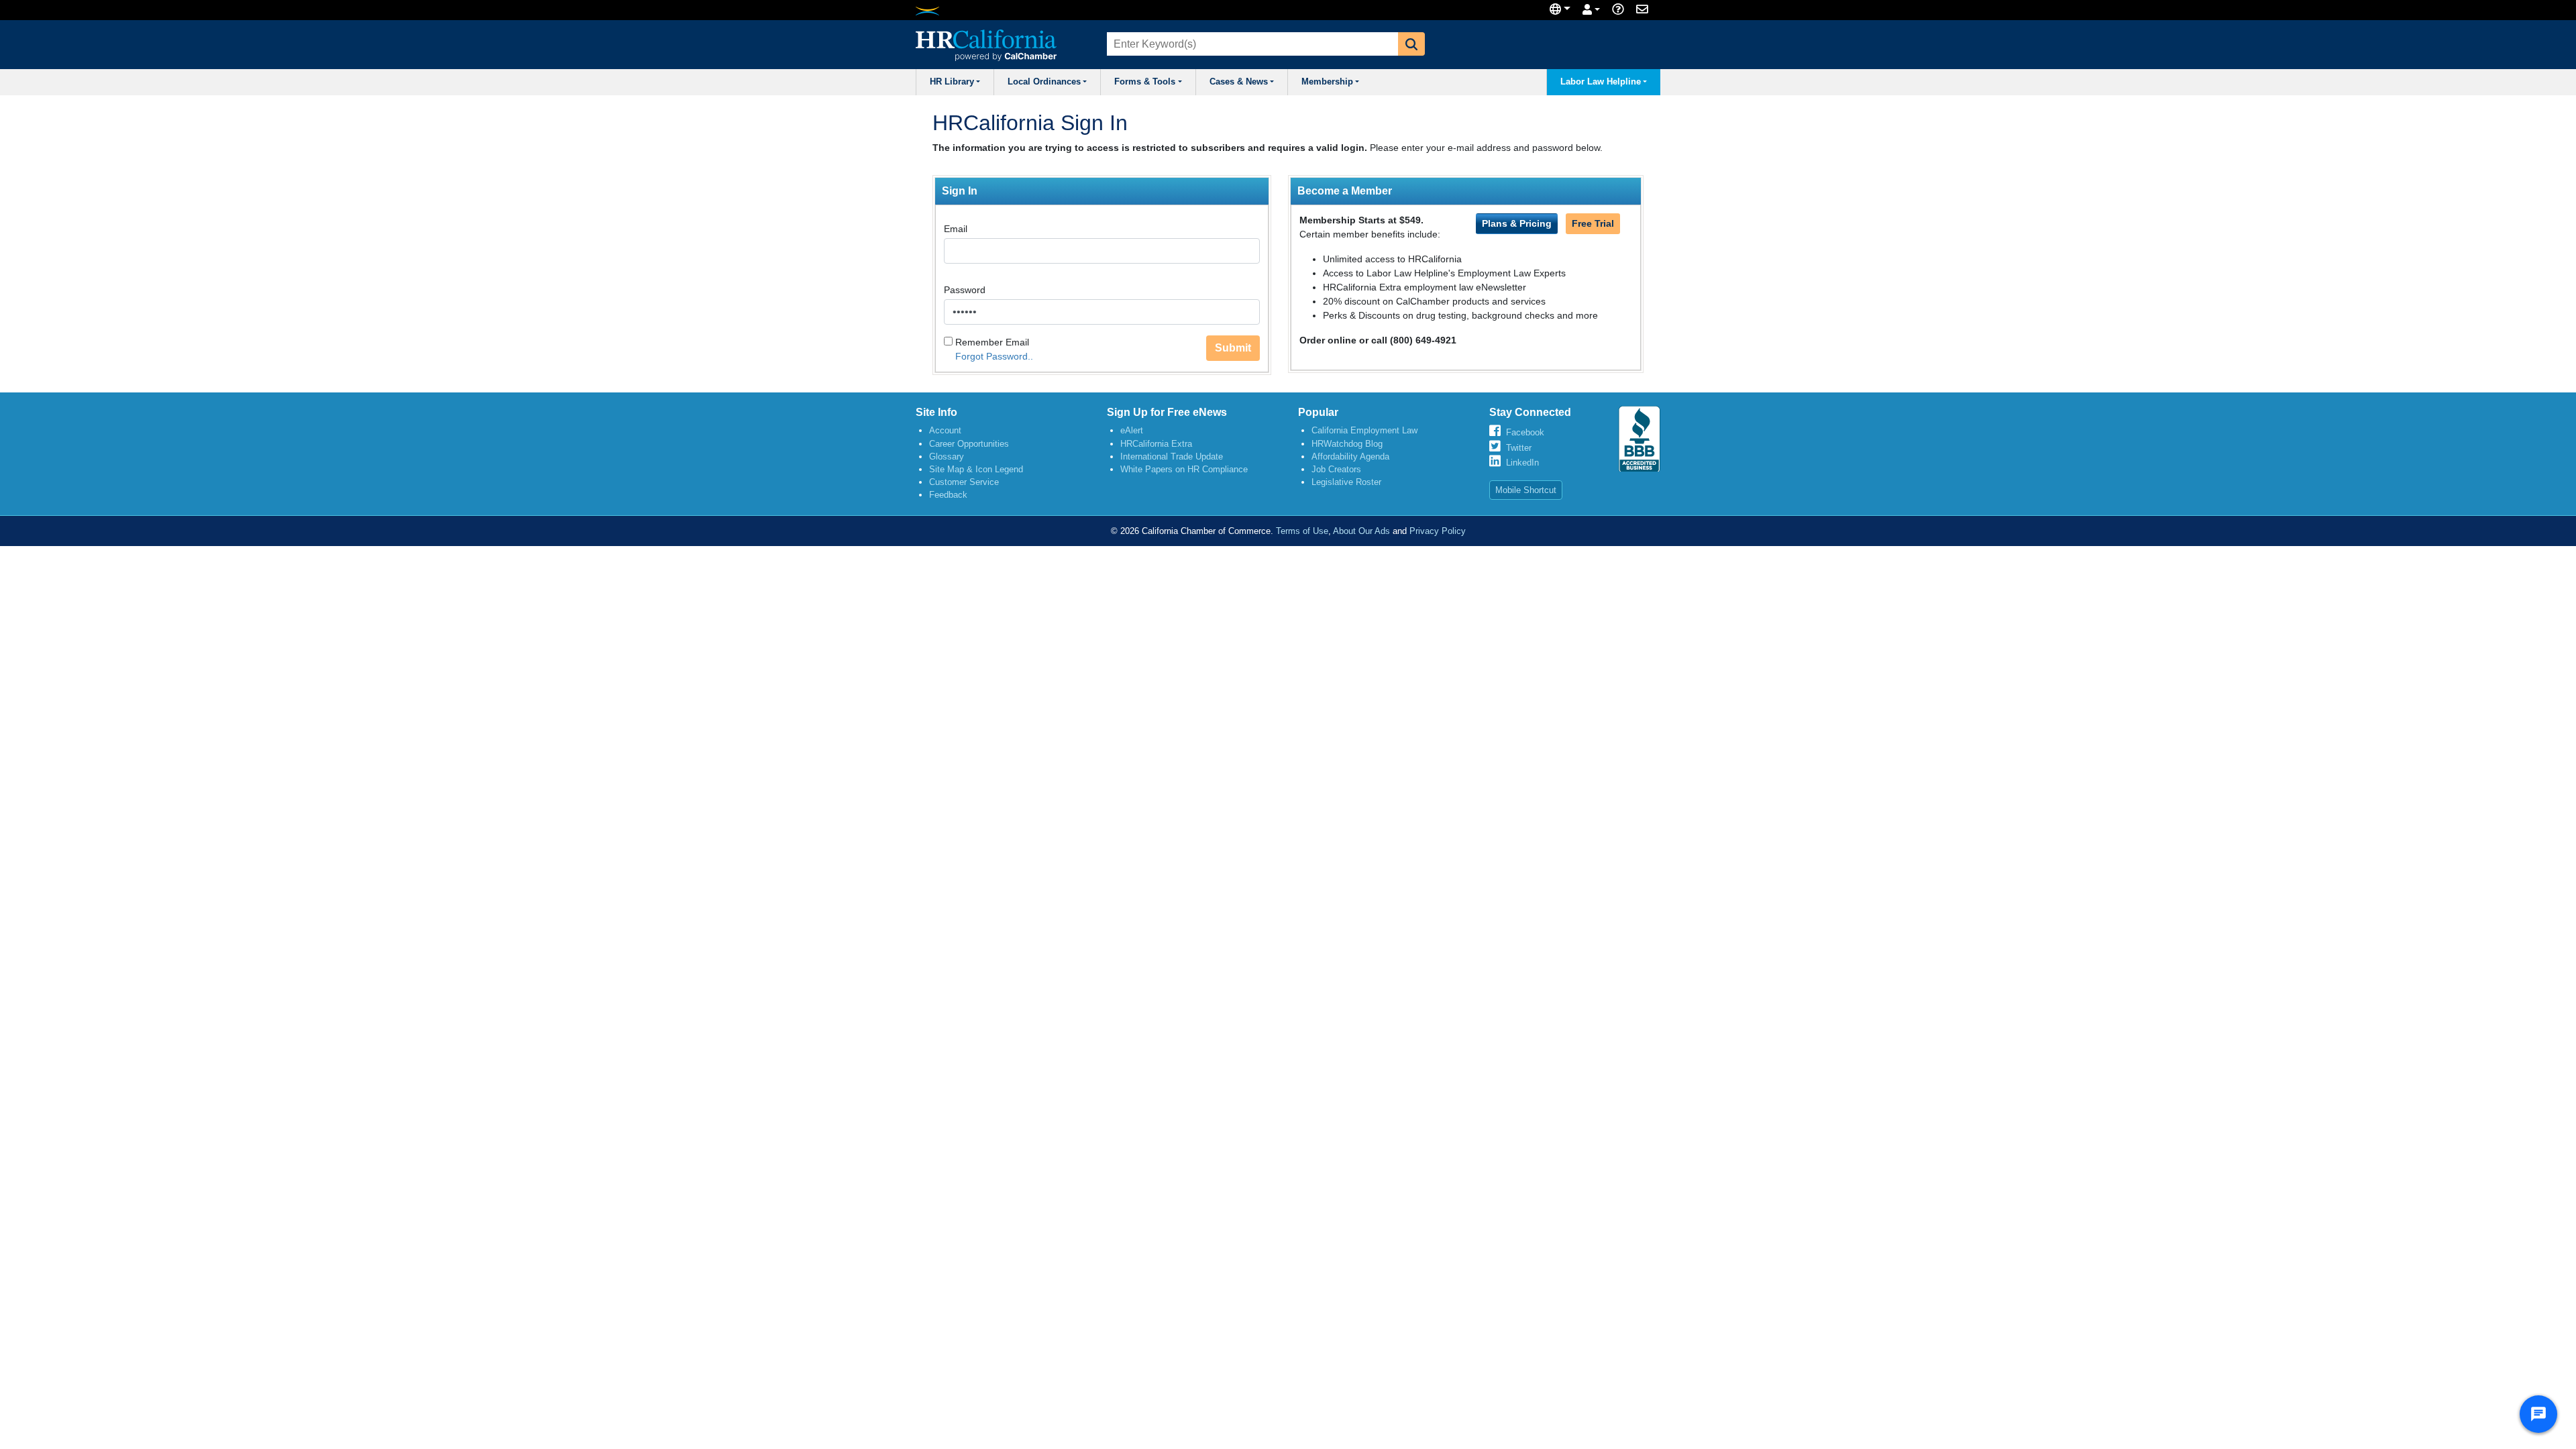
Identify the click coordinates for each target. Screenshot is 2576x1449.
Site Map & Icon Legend (976, 469)
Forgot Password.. (994, 356)
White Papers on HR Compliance (1184, 469)
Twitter (1519, 448)
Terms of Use (1302, 531)
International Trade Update (1172, 457)
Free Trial (1593, 223)
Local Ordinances (1044, 82)
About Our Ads (1361, 531)
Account (945, 430)
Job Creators (1336, 469)
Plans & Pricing (1517, 223)
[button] (1411, 44)
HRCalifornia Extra (1156, 444)
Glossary (947, 457)
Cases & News (1239, 82)
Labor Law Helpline (1601, 82)
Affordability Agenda (1350, 457)
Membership (1327, 82)
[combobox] (1251, 44)
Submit (1233, 348)
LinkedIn (1522, 463)
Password (965, 290)
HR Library (952, 82)
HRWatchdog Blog (1347, 444)
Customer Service (964, 482)
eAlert (1132, 430)
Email (956, 229)
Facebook (1525, 432)
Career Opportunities (969, 444)
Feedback (948, 495)
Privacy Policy (1438, 531)
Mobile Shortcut (1526, 490)
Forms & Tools (1145, 82)
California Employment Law (1364, 430)
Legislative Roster (1346, 482)
